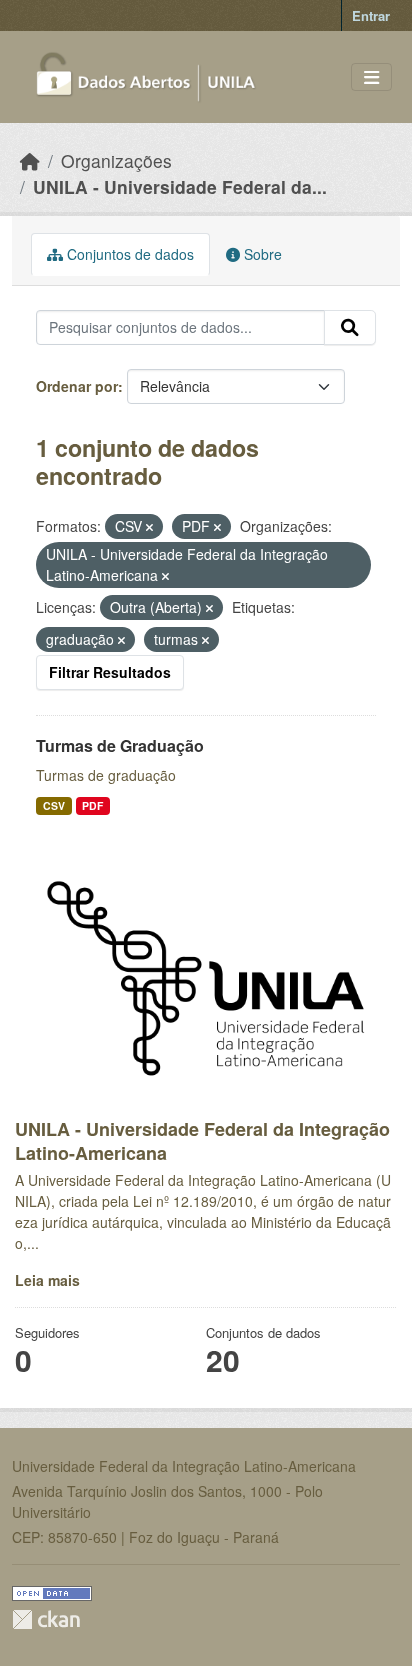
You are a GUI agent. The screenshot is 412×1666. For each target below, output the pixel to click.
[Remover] (149, 527)
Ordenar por (77, 386)
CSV (54, 805)
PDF (92, 805)
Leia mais (47, 1280)
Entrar (371, 15)
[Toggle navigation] (371, 77)
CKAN (46, 1619)
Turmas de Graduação (120, 745)
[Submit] (350, 328)
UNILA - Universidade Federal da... (180, 186)
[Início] (30, 160)
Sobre (261, 254)
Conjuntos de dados (128, 254)
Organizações (116, 160)
